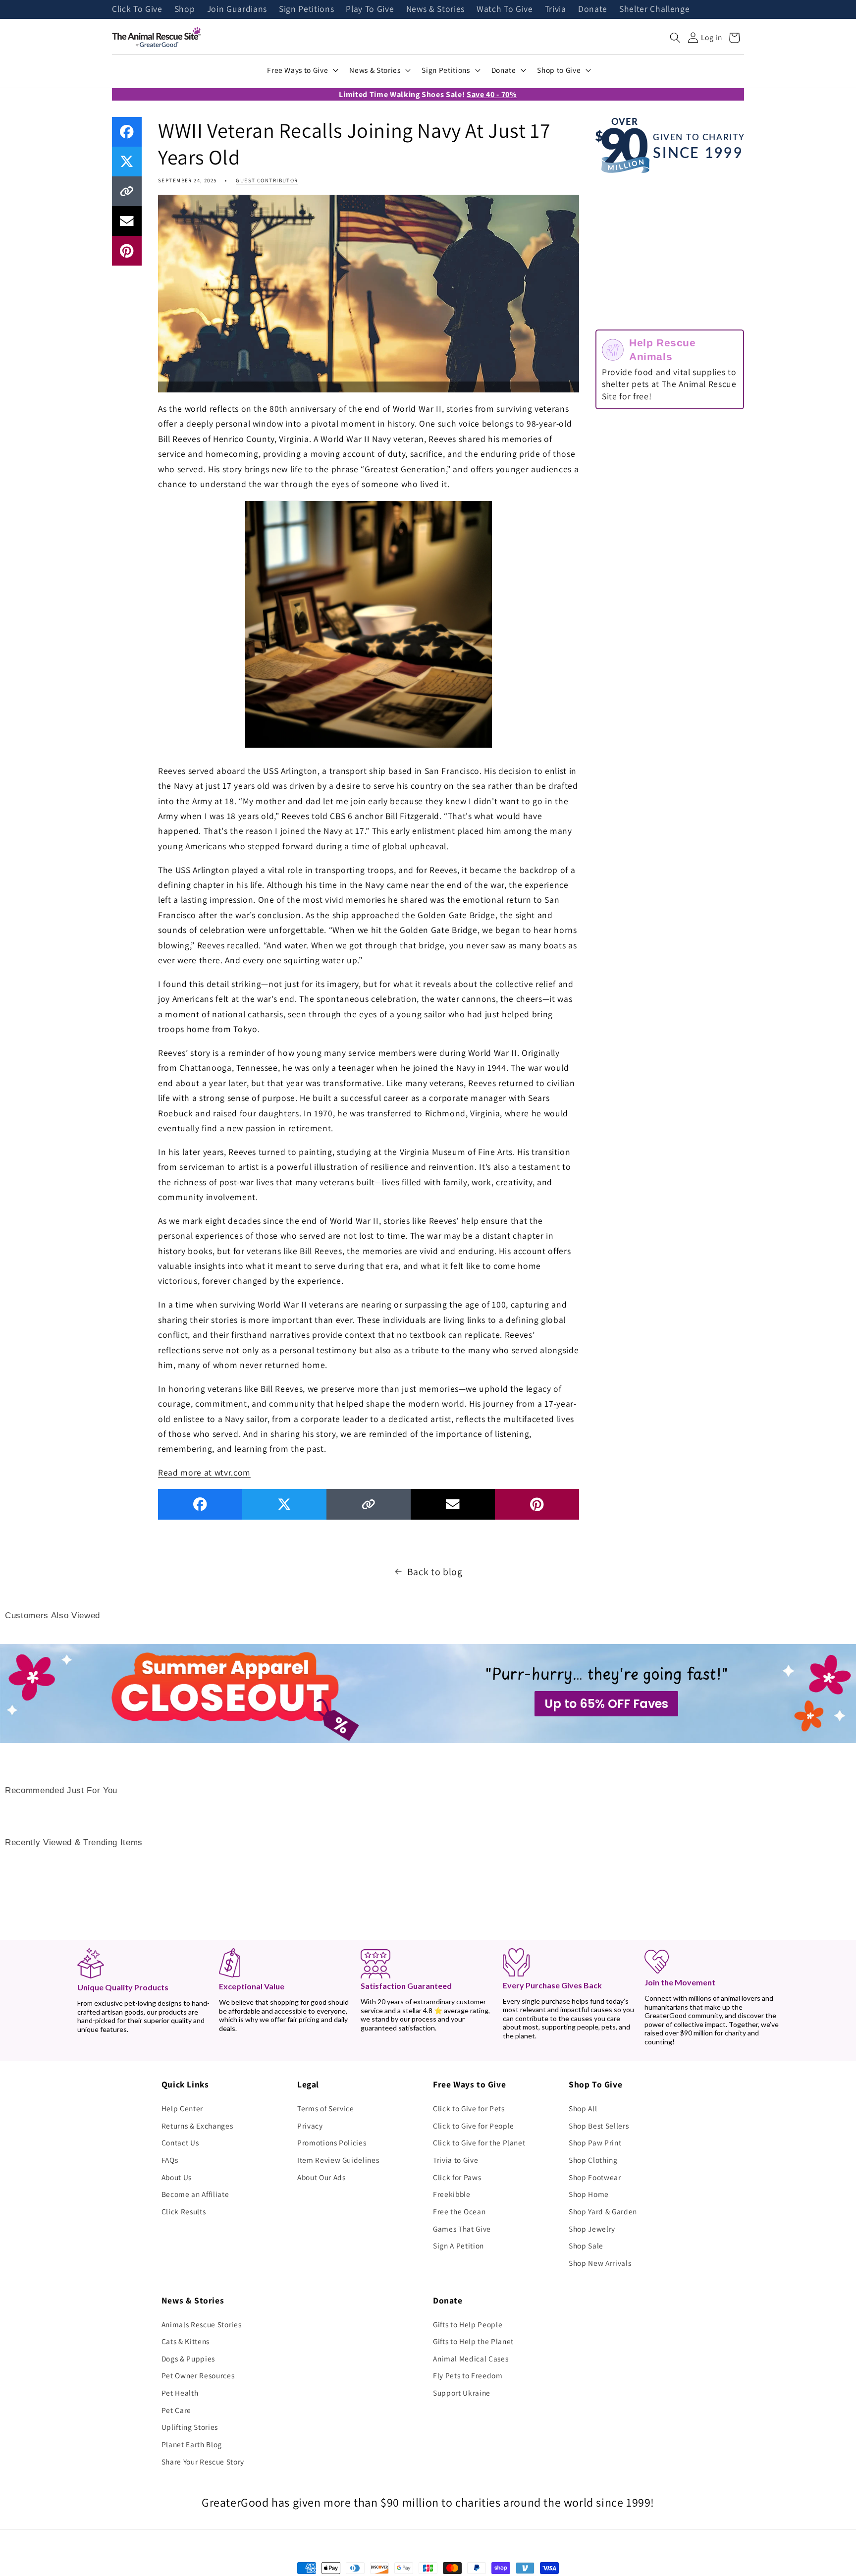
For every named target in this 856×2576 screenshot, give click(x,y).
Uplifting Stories (190, 2427)
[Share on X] (127, 162)
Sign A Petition (458, 2246)
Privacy (310, 2126)
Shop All (583, 2108)
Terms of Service (326, 2108)
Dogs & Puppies (188, 2358)
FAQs (170, 2160)
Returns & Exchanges (197, 2126)
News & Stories (435, 9)
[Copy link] (127, 191)
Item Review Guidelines (338, 2160)
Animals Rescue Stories (202, 2324)
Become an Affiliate (195, 2194)
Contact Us (180, 2142)
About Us (177, 2177)
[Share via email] (127, 221)
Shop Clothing (593, 2160)
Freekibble (452, 2194)
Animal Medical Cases (471, 2358)
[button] (675, 38)
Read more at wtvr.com (204, 1472)
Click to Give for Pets (469, 2108)
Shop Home (589, 2194)
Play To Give (370, 9)
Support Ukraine (462, 2393)
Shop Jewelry (592, 2229)
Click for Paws (457, 2177)
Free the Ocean (459, 2211)
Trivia (556, 9)
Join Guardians (237, 9)
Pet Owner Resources (198, 2375)
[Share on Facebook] (127, 132)
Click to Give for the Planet (479, 2142)
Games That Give (462, 2229)
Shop (185, 9)
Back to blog (435, 1572)
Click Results (184, 2211)
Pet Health (180, 2393)
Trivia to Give (455, 2160)
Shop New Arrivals (600, 2263)
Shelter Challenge (654, 9)
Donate (593, 9)
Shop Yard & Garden (603, 2211)
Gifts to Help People (468, 2324)
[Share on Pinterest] (127, 251)
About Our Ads (321, 2177)
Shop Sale (586, 2246)
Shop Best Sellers (599, 2126)
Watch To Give (505, 9)
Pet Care (176, 2410)
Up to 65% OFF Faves (606, 1704)
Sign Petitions (306, 9)
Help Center (182, 2108)
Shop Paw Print (595, 2142)
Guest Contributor (267, 180)
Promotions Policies (332, 2142)
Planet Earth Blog (192, 2444)
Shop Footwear (595, 2177)
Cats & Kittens (186, 2341)
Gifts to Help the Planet (473, 2341)
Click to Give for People (474, 2126)
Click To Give (137, 9)
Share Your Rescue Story (203, 2462)
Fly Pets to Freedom (468, 2375)
